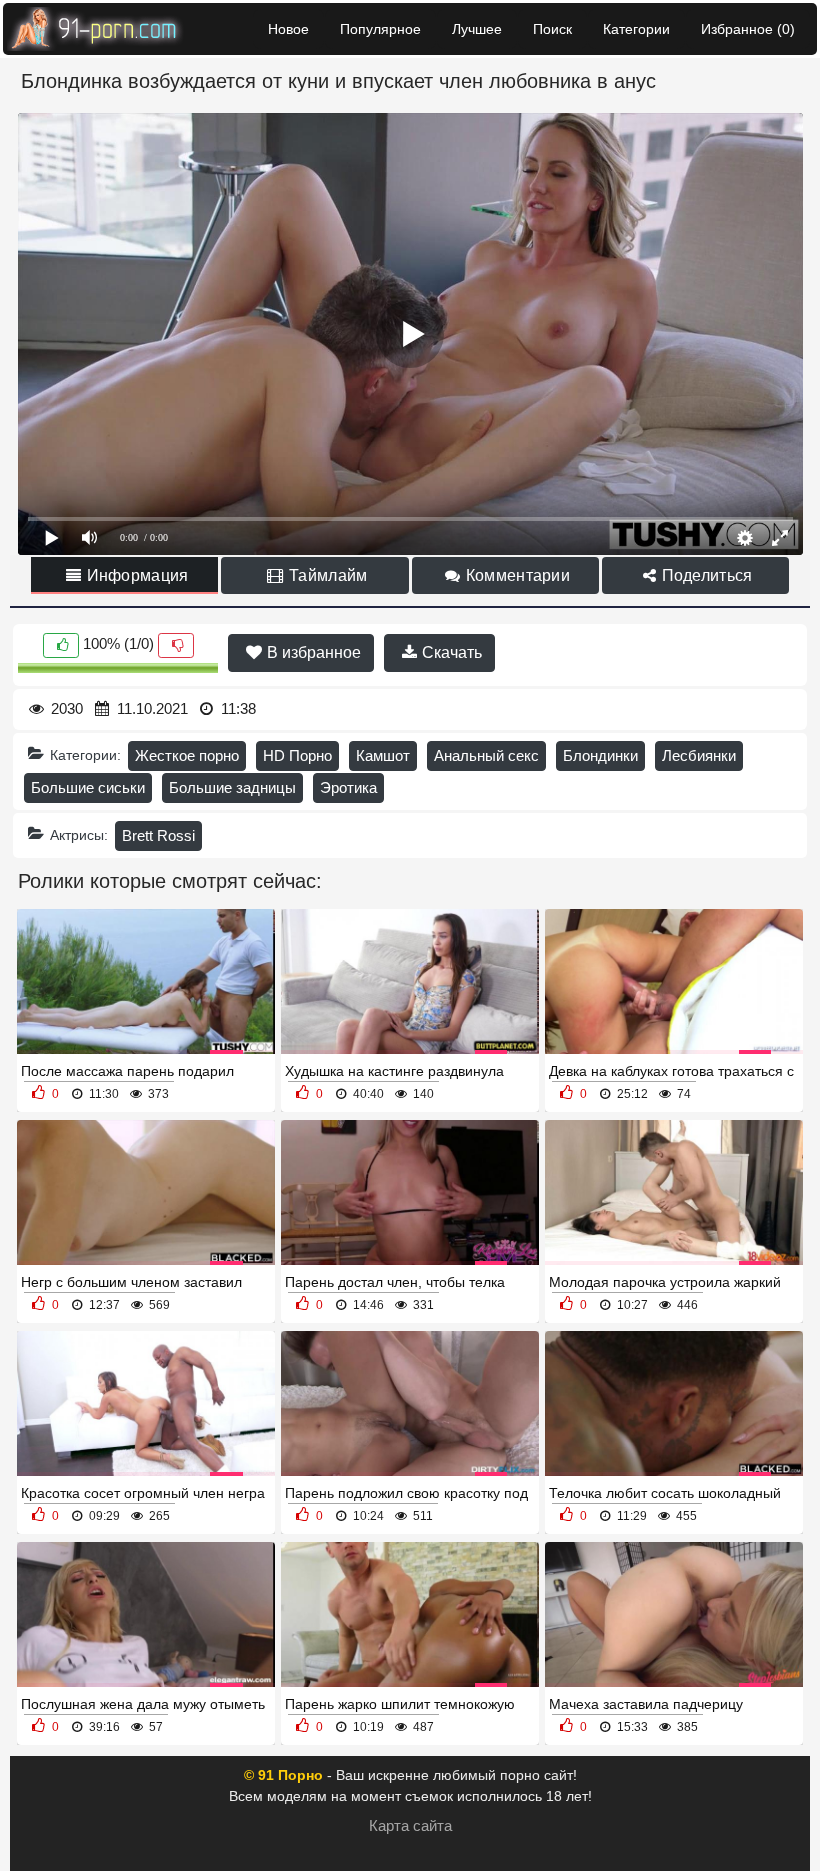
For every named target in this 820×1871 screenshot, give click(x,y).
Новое (288, 29)
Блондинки (600, 755)
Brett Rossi (158, 835)
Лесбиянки (699, 755)
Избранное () (748, 29)
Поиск (552, 29)
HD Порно (297, 755)
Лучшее (477, 29)
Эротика (348, 787)
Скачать (450, 652)
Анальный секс (486, 755)
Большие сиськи (88, 787)
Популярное (380, 29)
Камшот (383, 755)
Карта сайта (410, 1825)
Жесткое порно (187, 755)
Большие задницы (232, 787)
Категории (636, 29)
